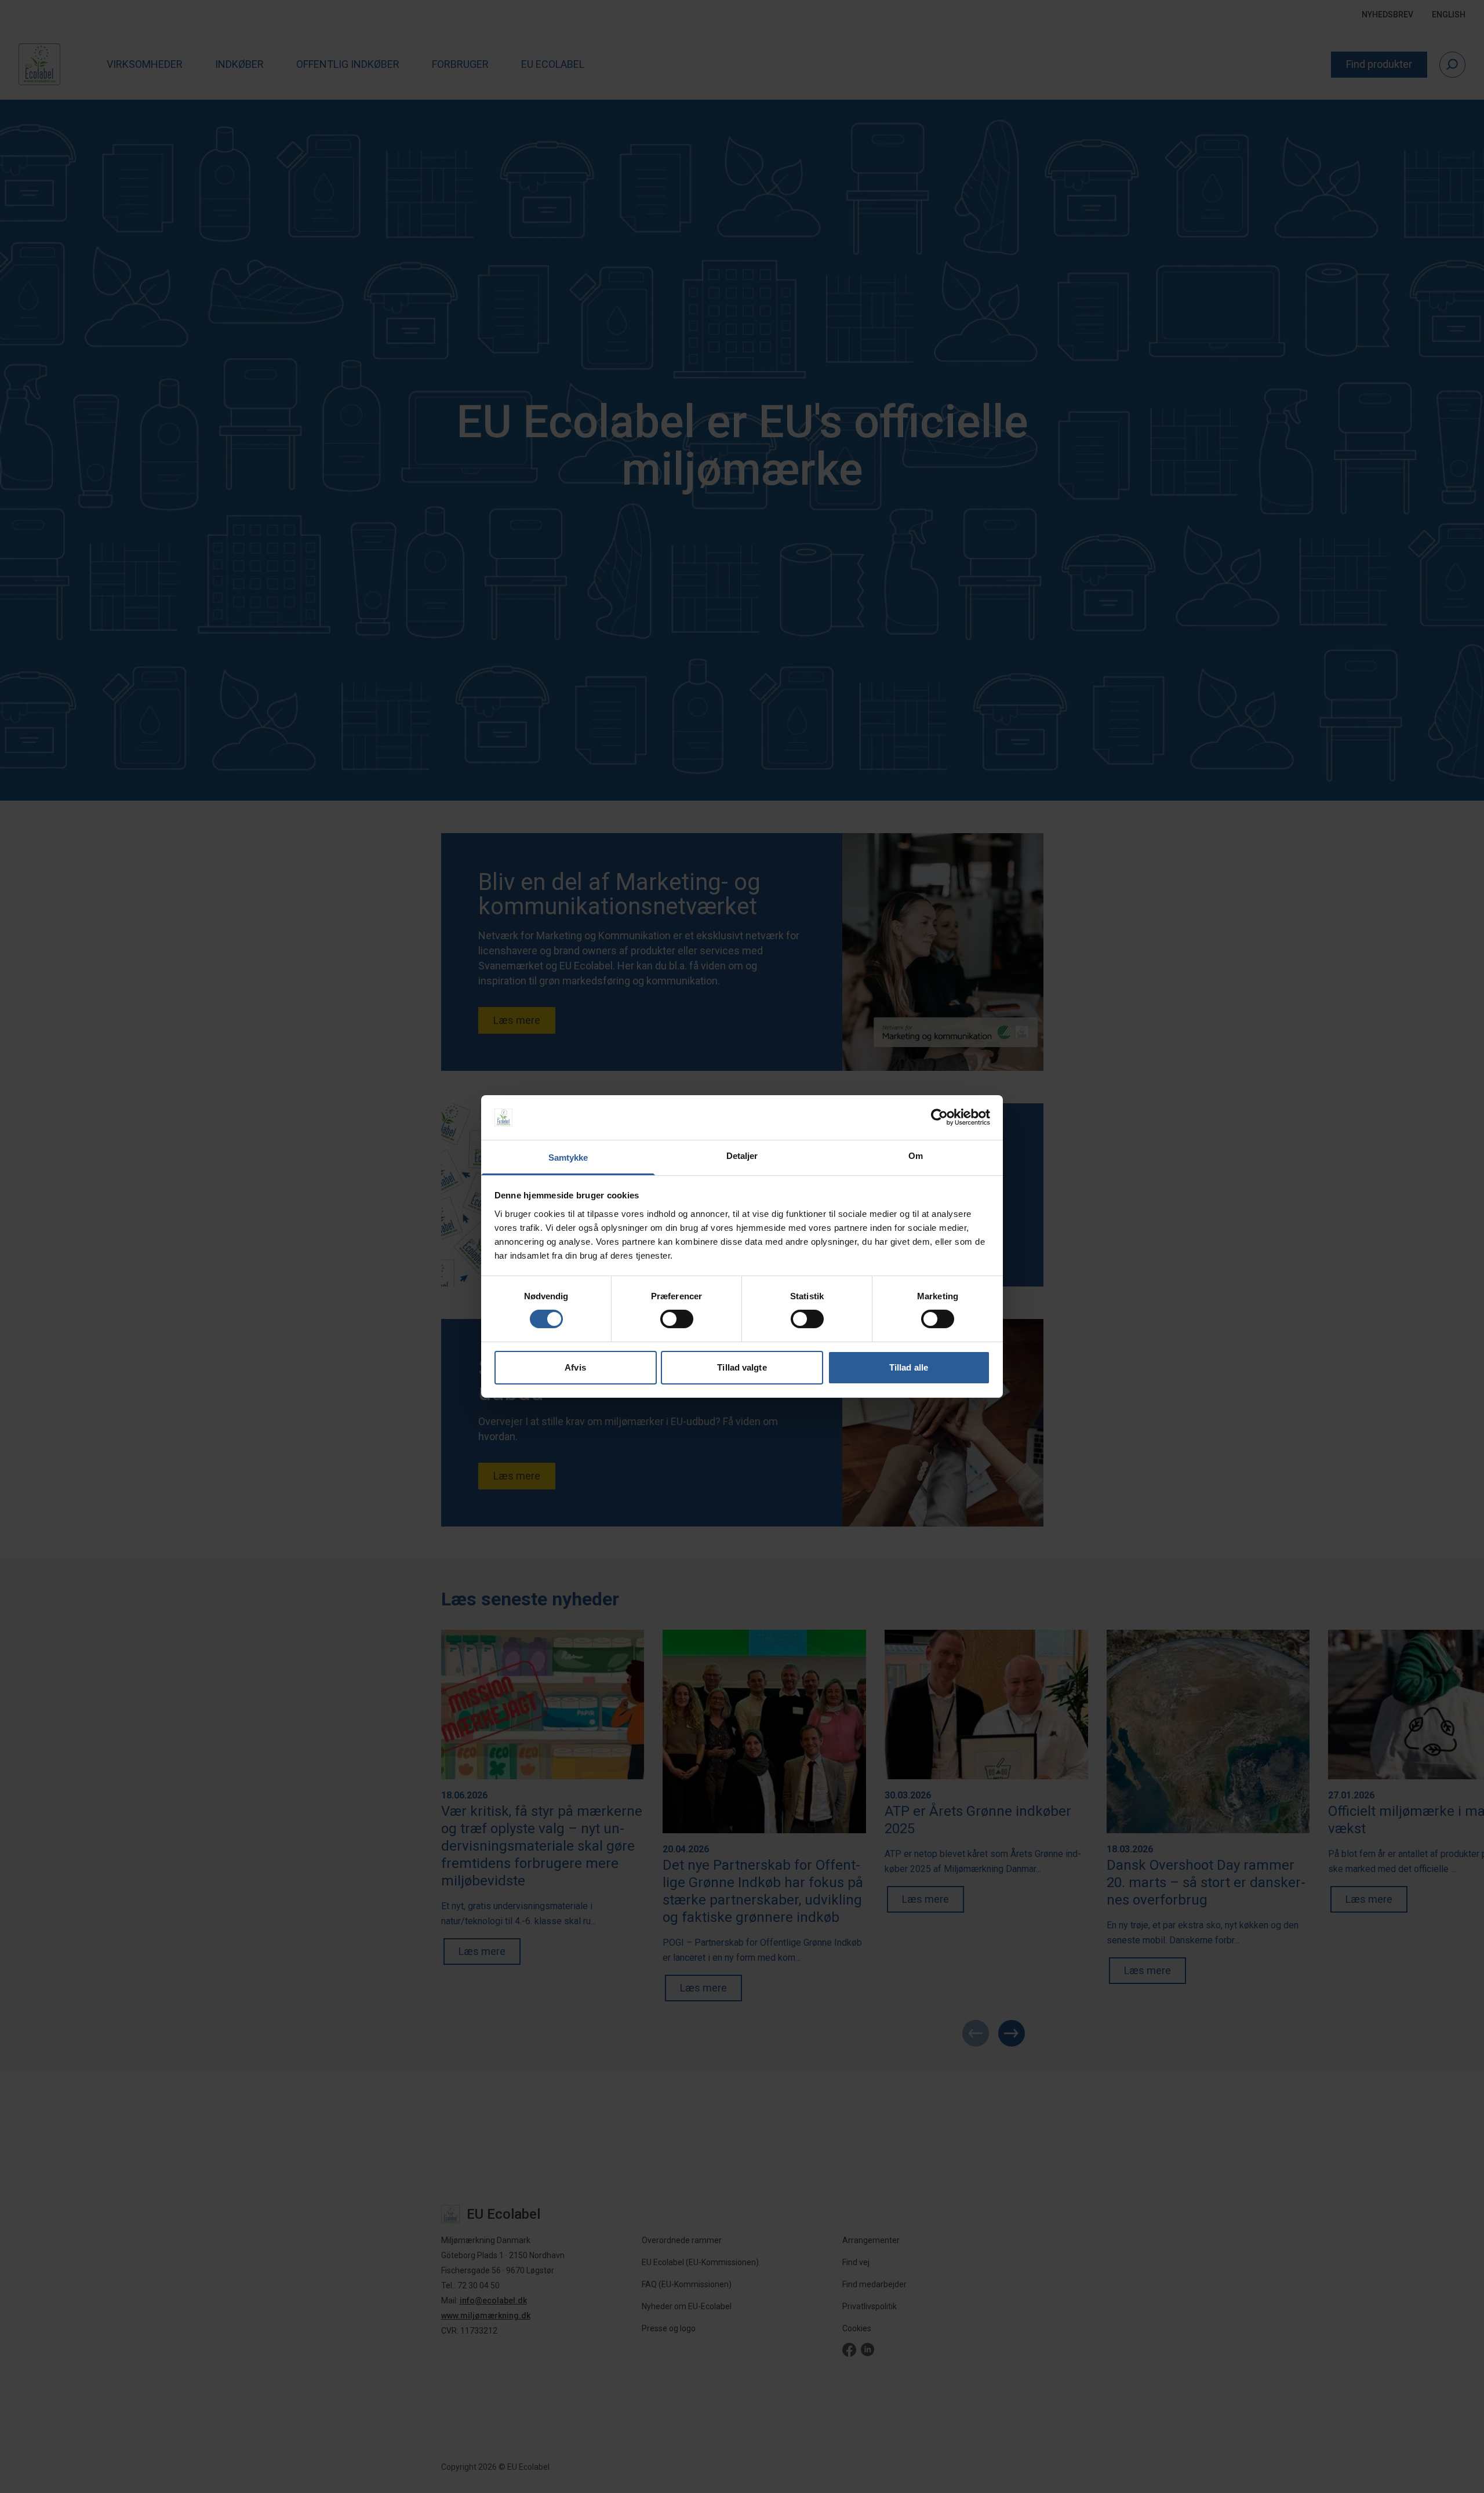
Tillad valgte (742, 1367)
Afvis (575, 1367)
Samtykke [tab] (568, 1158)
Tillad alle (909, 1367)
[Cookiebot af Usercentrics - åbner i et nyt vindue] (939, 1117)
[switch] (677, 1319)
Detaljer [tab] (742, 1156)
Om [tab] (916, 1156)
